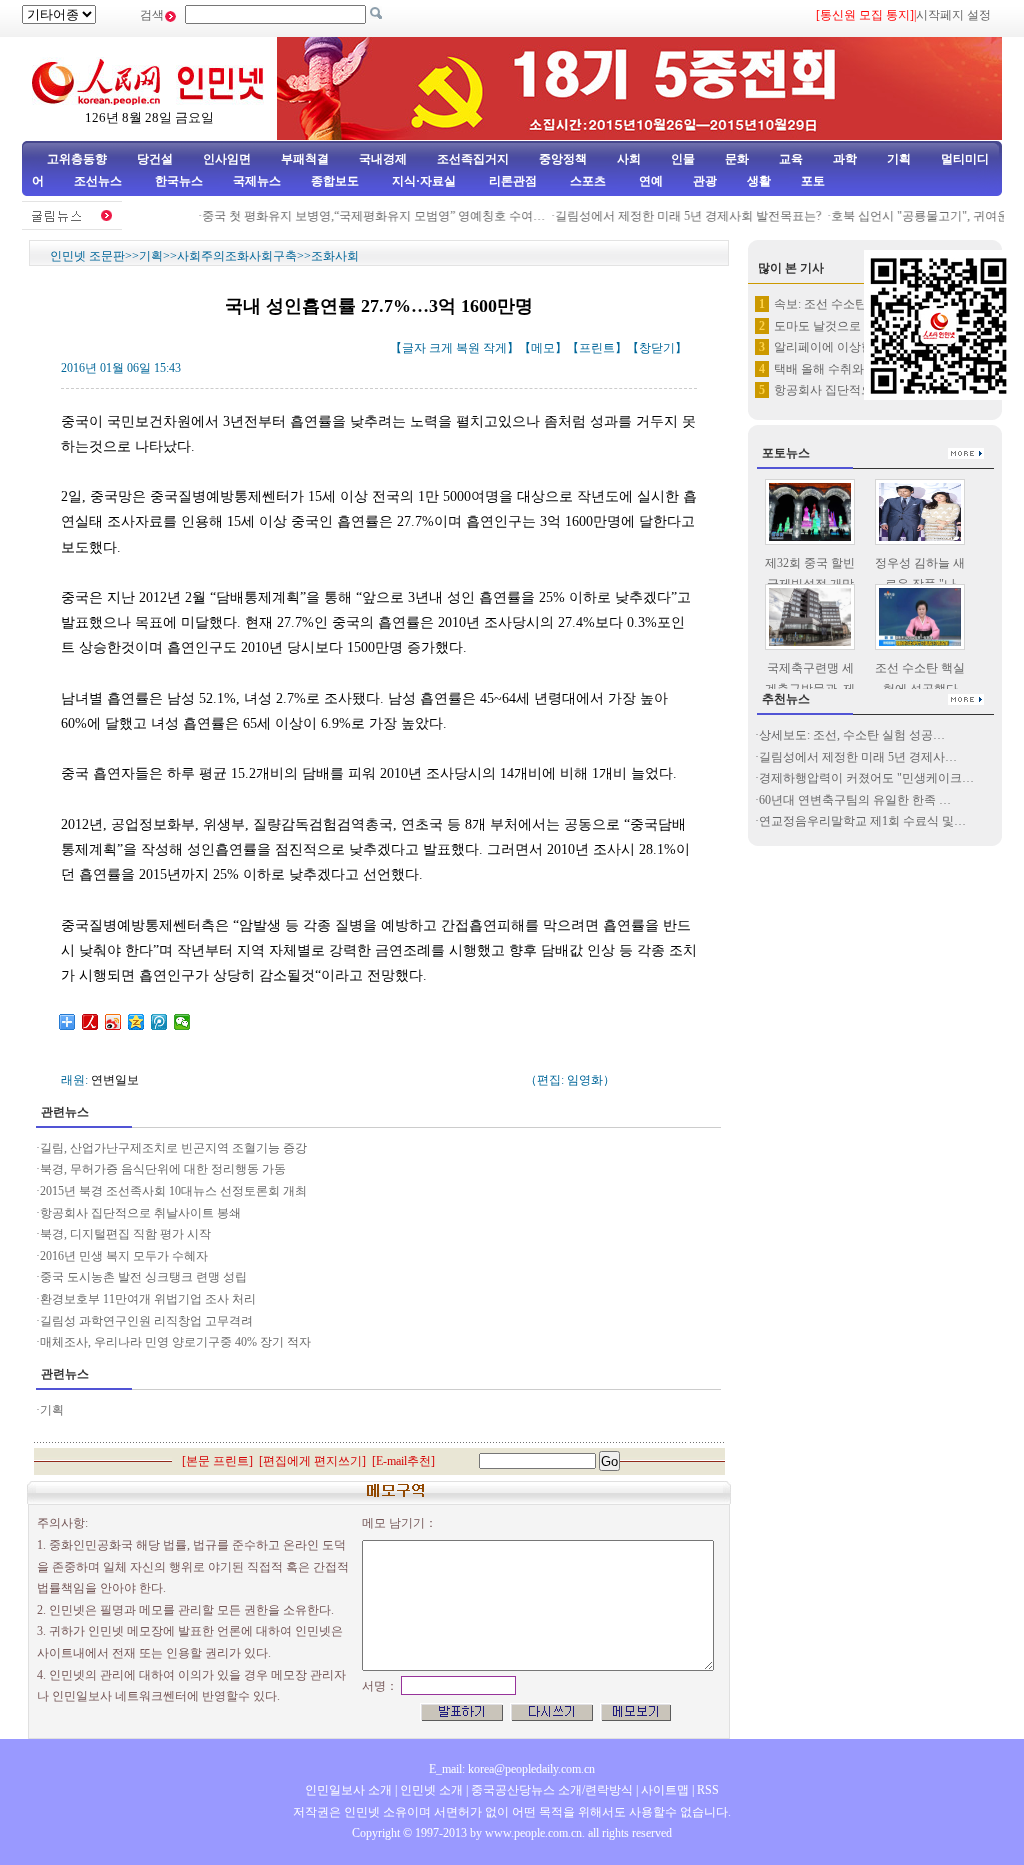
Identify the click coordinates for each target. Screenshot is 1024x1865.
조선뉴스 (99, 181)
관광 (705, 181)
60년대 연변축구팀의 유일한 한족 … (855, 800)
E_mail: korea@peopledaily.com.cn (512, 1769)
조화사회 (335, 256)
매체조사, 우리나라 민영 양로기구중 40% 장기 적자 (175, 1342)
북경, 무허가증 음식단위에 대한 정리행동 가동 (163, 1169)
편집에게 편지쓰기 (312, 1461)
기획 (899, 159)
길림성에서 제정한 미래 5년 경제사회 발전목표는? (675, 216)
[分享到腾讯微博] (159, 1022)
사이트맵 (665, 1790)
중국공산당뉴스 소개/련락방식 (552, 1790)
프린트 (597, 348)
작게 (495, 348)
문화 (737, 159)
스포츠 (586, 181)
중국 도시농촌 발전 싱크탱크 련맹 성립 (143, 1277)
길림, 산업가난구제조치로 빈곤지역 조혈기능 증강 (173, 1148)
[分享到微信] (182, 1022)
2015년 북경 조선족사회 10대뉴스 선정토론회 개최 (173, 1191)
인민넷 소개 (430, 1790)
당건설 (155, 159)
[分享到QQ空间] (136, 1022)
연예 (649, 181)
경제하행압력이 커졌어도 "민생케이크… (866, 778)
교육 (791, 159)
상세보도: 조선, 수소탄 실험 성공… (852, 735)
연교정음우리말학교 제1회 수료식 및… (862, 821)
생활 (759, 181)
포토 (813, 181)
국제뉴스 (257, 181)
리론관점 (513, 181)
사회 (629, 159)
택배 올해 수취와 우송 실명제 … (859, 369)
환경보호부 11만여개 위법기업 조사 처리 (148, 1299)
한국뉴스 (179, 181)
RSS (708, 1790)
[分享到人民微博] (90, 1022)
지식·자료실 (425, 181)
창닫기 (657, 348)
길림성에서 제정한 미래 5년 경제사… (858, 757)
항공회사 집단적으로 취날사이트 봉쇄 (140, 1213)
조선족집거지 (473, 159)
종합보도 (335, 181)
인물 (683, 159)
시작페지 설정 (953, 15)
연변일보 (115, 1080)
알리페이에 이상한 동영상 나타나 (862, 347)
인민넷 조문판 (87, 256)
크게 (441, 348)
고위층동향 (77, 159)
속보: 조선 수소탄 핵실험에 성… (859, 304)
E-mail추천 (403, 1461)
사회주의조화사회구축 (237, 256)
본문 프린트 (217, 1461)
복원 (468, 348)
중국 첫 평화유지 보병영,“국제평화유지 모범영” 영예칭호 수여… (360, 216)
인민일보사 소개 (348, 1790)
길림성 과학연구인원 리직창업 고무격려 (146, 1321)
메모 (543, 348)
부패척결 (305, 159)
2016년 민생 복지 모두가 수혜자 (124, 1256)
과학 (845, 159)
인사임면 (227, 159)
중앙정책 (563, 159)
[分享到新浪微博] (113, 1022)
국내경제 (383, 159)
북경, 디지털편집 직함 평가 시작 (125, 1234)
